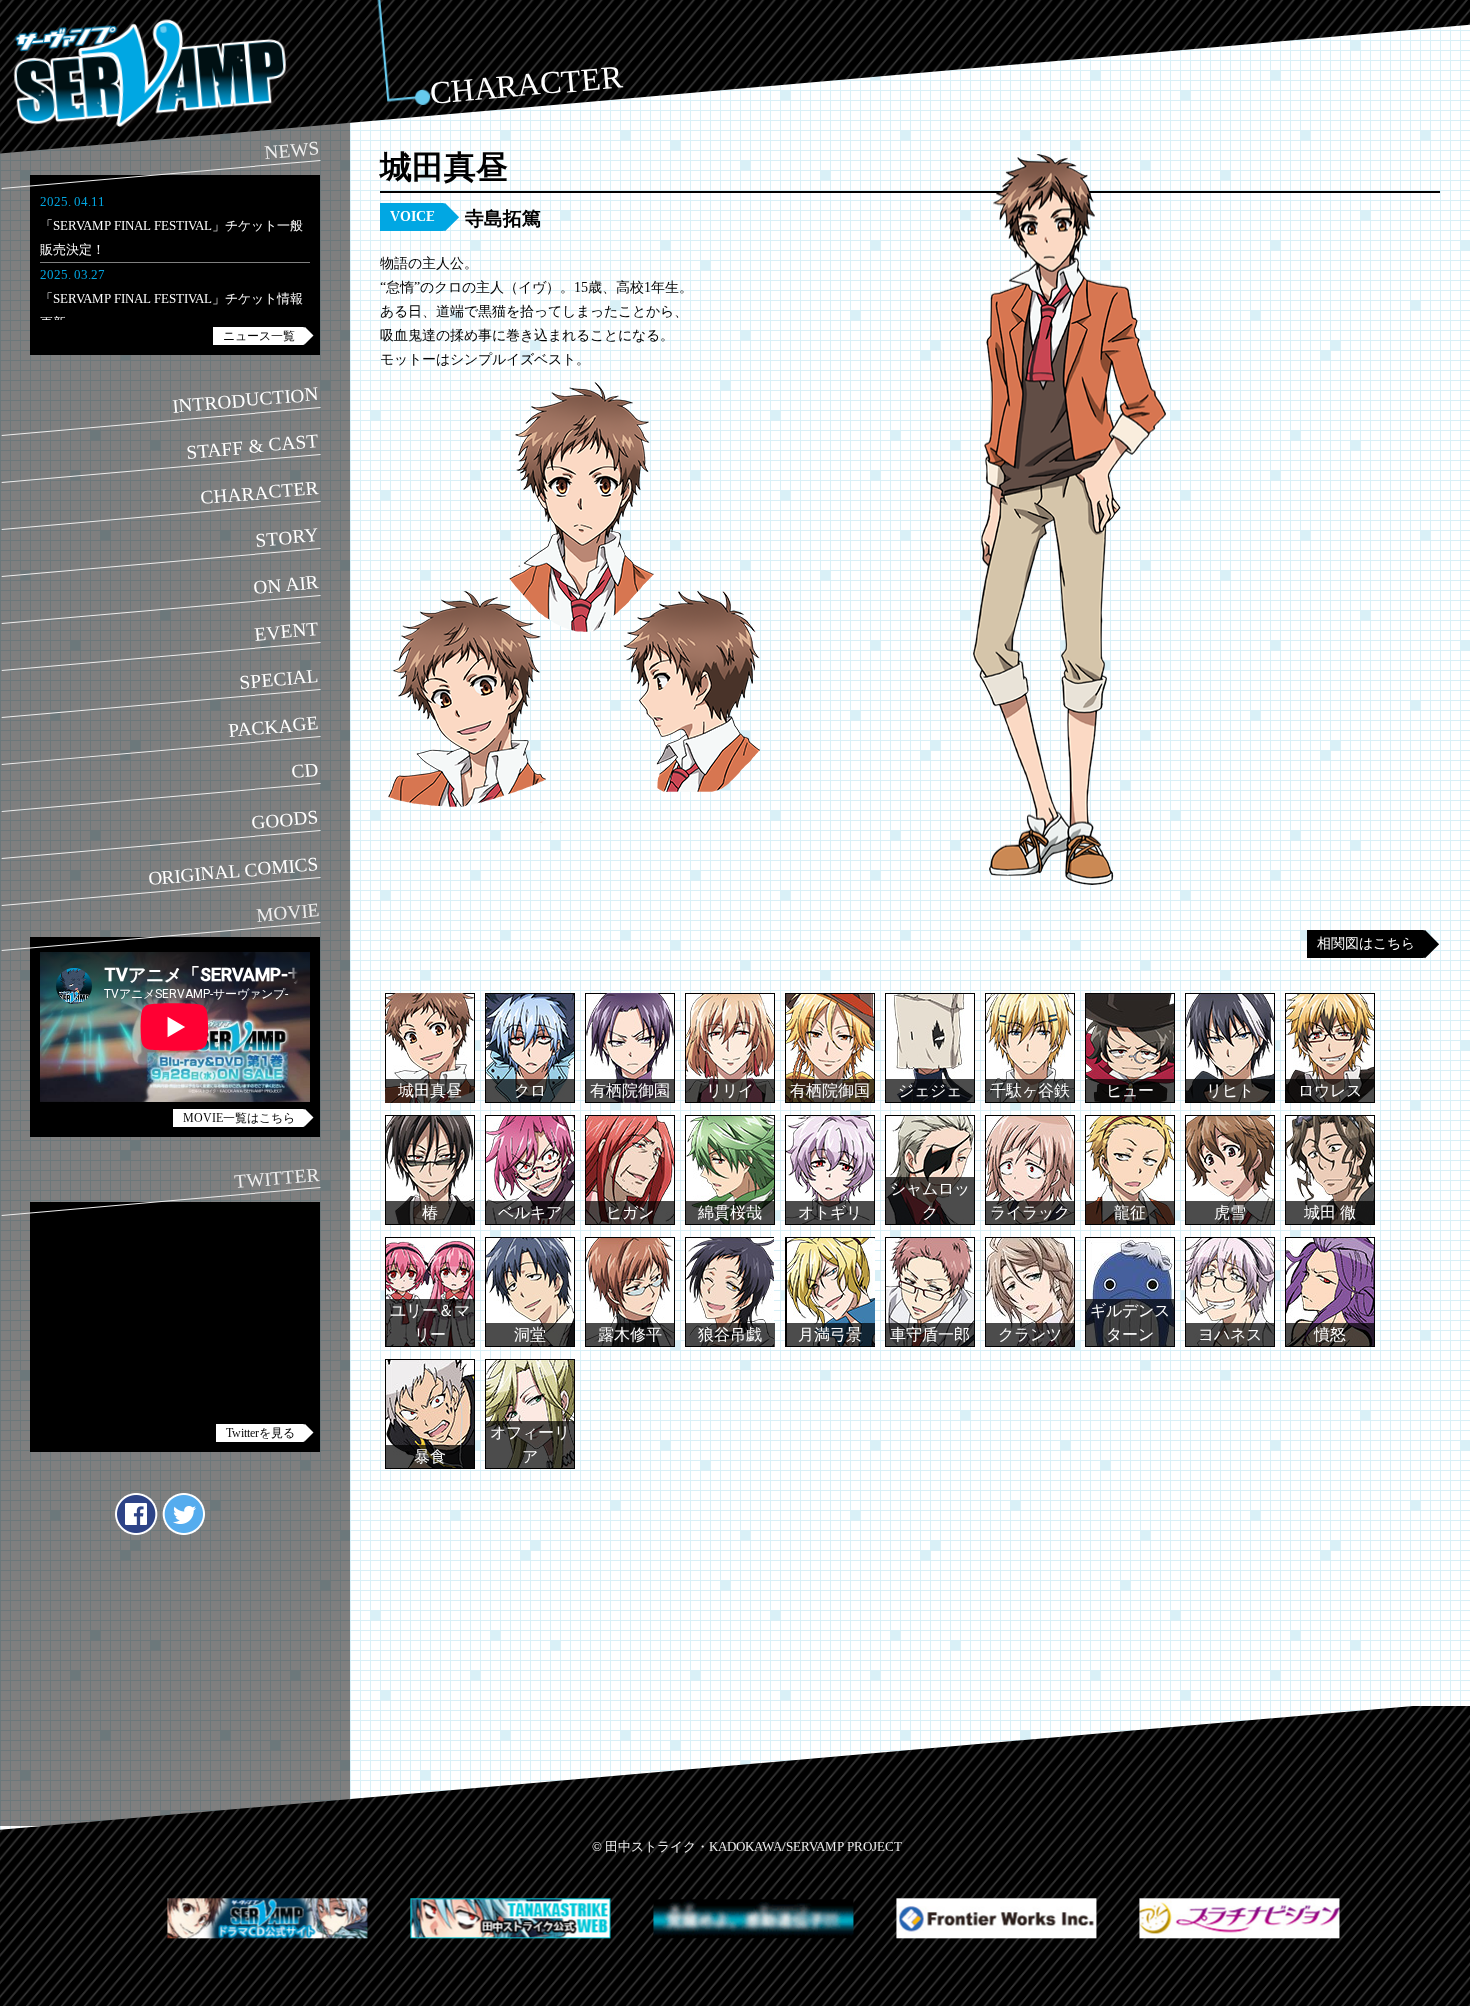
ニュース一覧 (259, 336)
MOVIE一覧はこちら (239, 1118)
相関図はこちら (1366, 943)
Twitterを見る (260, 1433)
